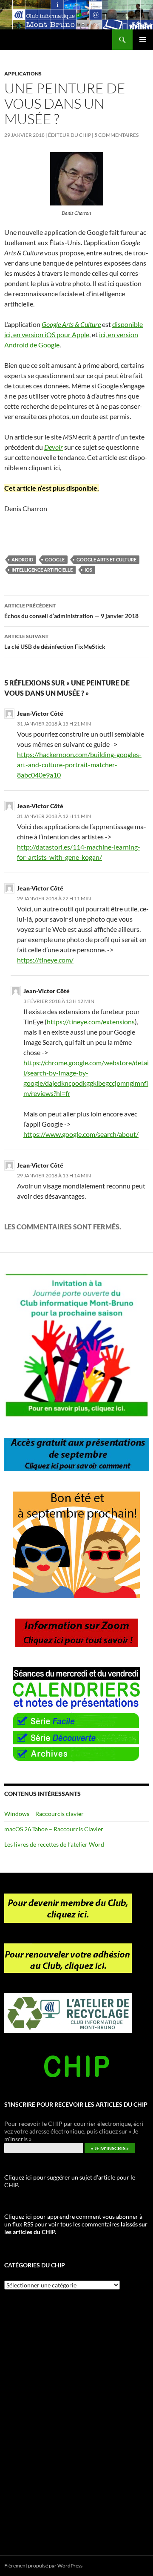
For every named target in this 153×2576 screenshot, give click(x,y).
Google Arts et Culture (106, 559)
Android (22, 559)
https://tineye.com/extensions (91, 1022)
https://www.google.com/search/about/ (81, 1134)
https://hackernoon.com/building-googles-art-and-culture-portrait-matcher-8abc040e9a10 (79, 765)
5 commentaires (116, 135)
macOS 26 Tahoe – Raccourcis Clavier (54, 1829)
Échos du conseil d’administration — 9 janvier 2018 (71, 611)
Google (55, 559)
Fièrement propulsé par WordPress (43, 2566)
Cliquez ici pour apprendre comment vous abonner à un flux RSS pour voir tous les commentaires (76, 2224)
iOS (88, 570)
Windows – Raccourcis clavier (44, 1814)
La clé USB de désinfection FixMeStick (55, 642)
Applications (23, 74)
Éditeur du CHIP (69, 135)
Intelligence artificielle (42, 570)
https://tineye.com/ (45, 960)
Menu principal (143, 40)
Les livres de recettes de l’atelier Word (54, 1844)
